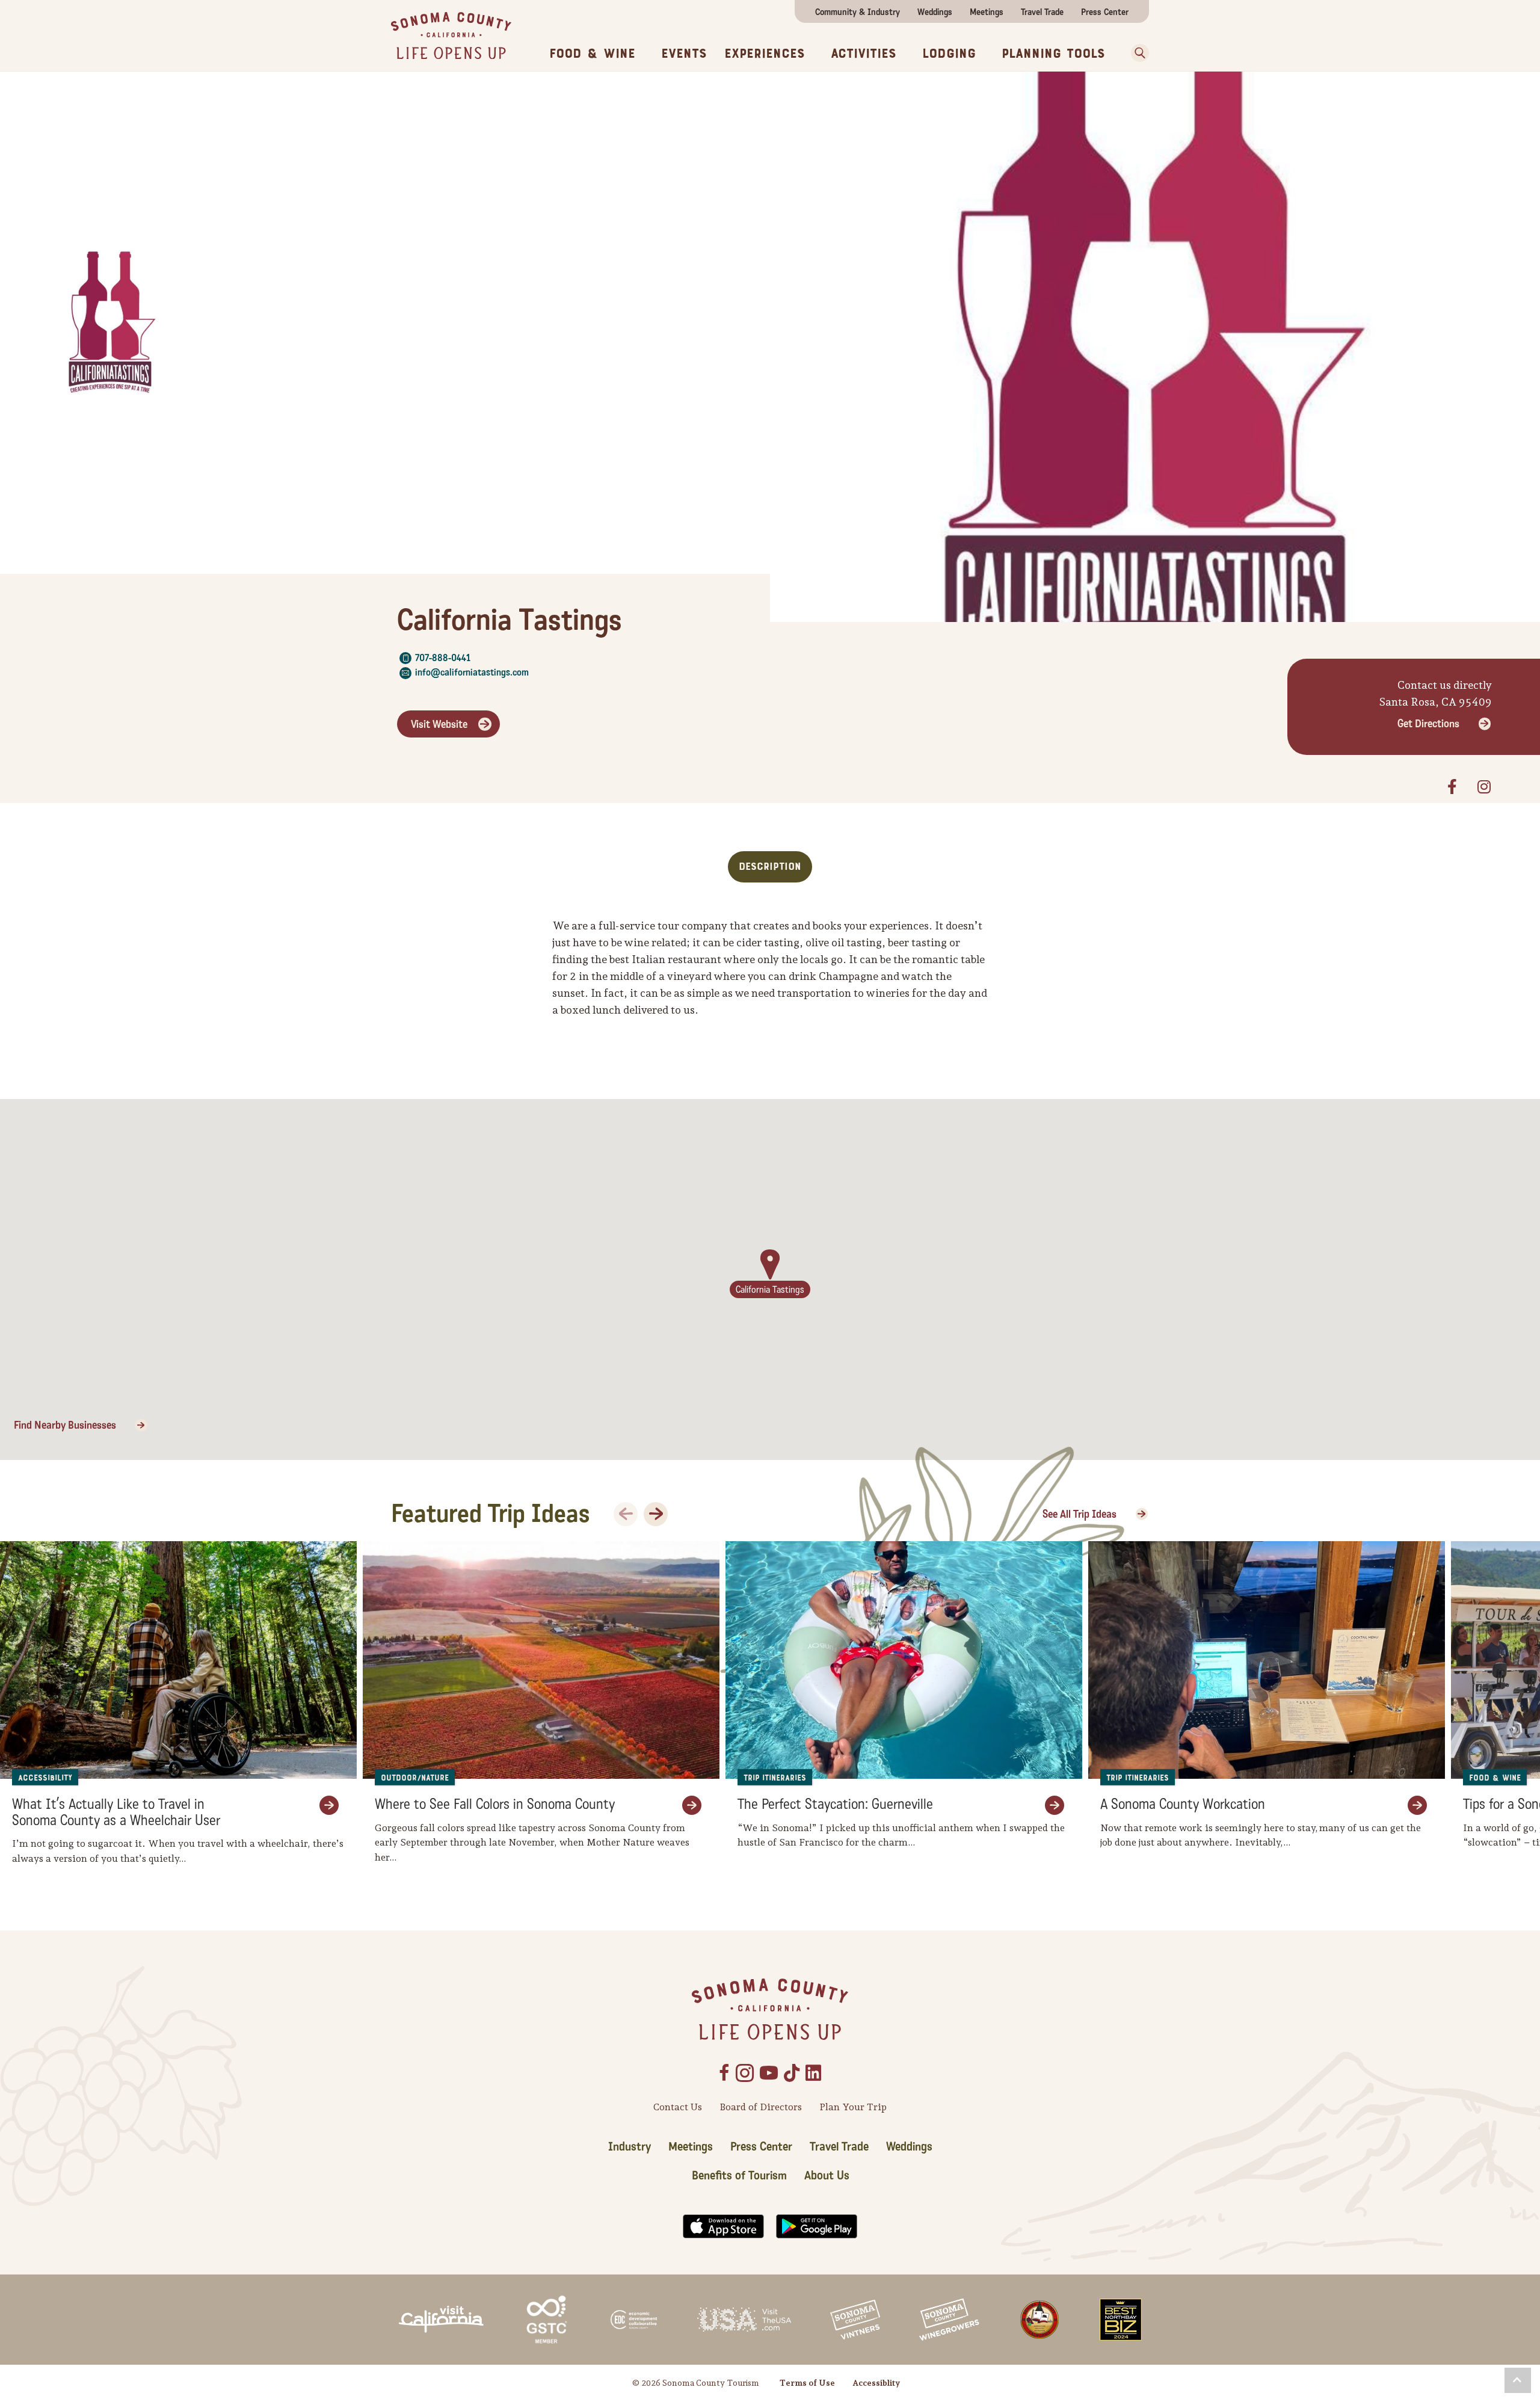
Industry (630, 2147)
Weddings (935, 12)
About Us (827, 2176)
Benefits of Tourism (739, 2176)
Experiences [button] (765, 54)
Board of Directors (761, 2107)
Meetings (987, 12)
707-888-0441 (443, 658)
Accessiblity (876, 2383)
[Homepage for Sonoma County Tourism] (451, 35)
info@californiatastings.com (472, 672)
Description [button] (770, 867)
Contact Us (678, 2107)
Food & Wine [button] (592, 54)
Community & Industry (858, 12)
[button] (1136, 53)
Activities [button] (864, 54)
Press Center (1105, 12)
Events (684, 54)
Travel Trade (1042, 12)
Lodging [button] (949, 54)
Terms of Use (807, 2383)
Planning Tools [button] (1053, 54)
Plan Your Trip (853, 2107)
